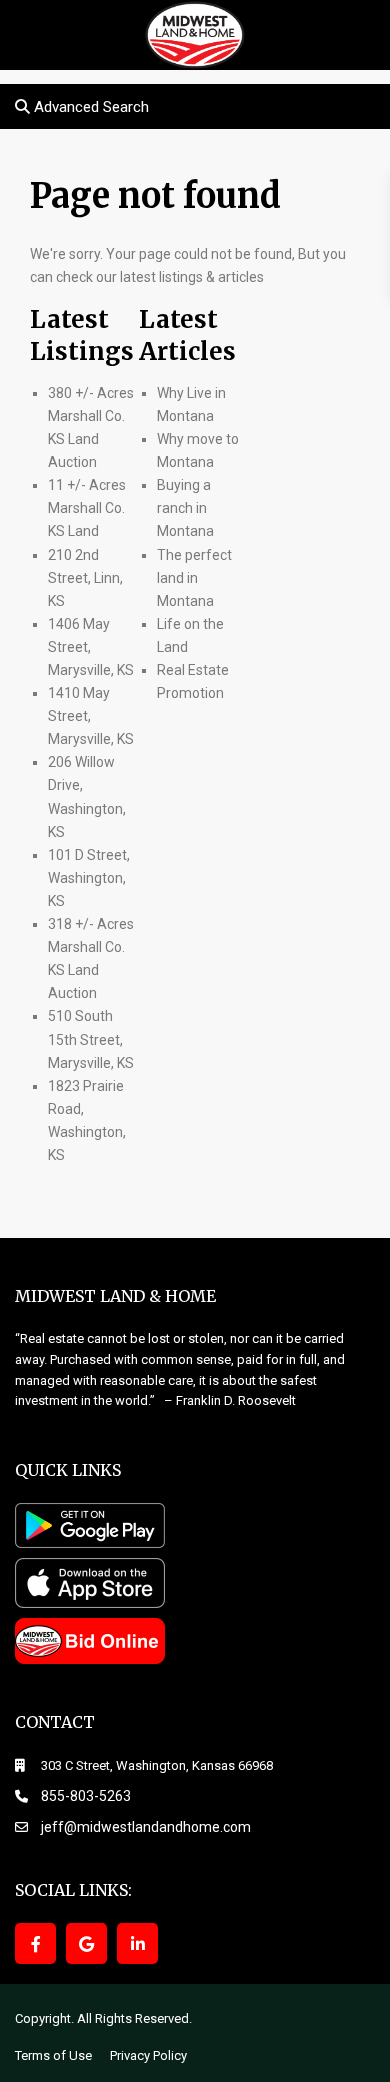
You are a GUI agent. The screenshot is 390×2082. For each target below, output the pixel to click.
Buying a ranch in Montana (185, 508)
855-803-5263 (86, 1796)
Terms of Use (53, 2055)
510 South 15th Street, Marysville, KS (91, 1039)
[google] (86, 1943)
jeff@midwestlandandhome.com (146, 1827)
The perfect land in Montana (194, 578)
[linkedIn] (137, 1943)
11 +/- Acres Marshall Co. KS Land (87, 508)
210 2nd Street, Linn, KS (85, 578)
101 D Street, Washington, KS (89, 878)
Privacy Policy (148, 2055)
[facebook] (35, 1943)
